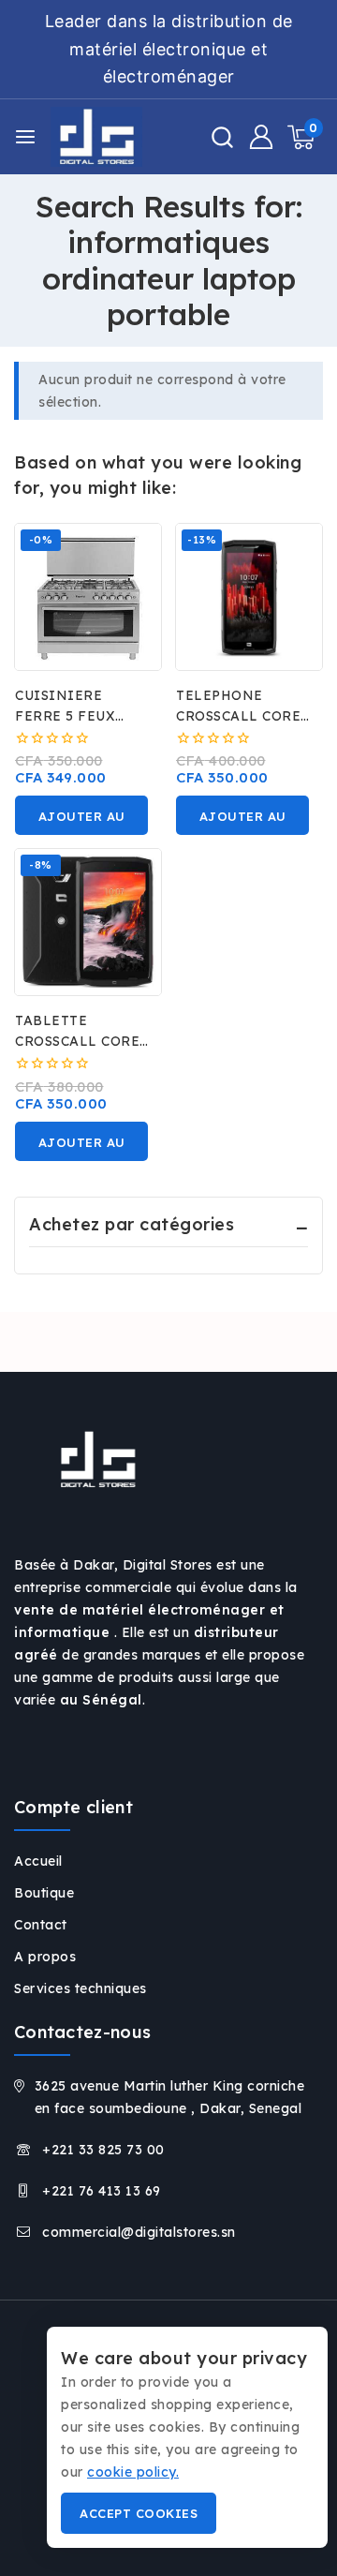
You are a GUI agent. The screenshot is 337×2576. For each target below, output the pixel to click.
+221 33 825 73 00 (103, 2150)
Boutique (44, 1893)
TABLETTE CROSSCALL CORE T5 (77, 1041)
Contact (41, 1925)
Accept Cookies (139, 2513)
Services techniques (81, 1988)
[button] (81, 815)
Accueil (38, 1861)
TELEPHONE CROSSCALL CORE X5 (238, 716)
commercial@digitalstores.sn (139, 2232)
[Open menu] (25, 137)
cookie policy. (133, 2472)
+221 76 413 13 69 (102, 2191)
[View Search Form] (222, 137)
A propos (45, 1957)
